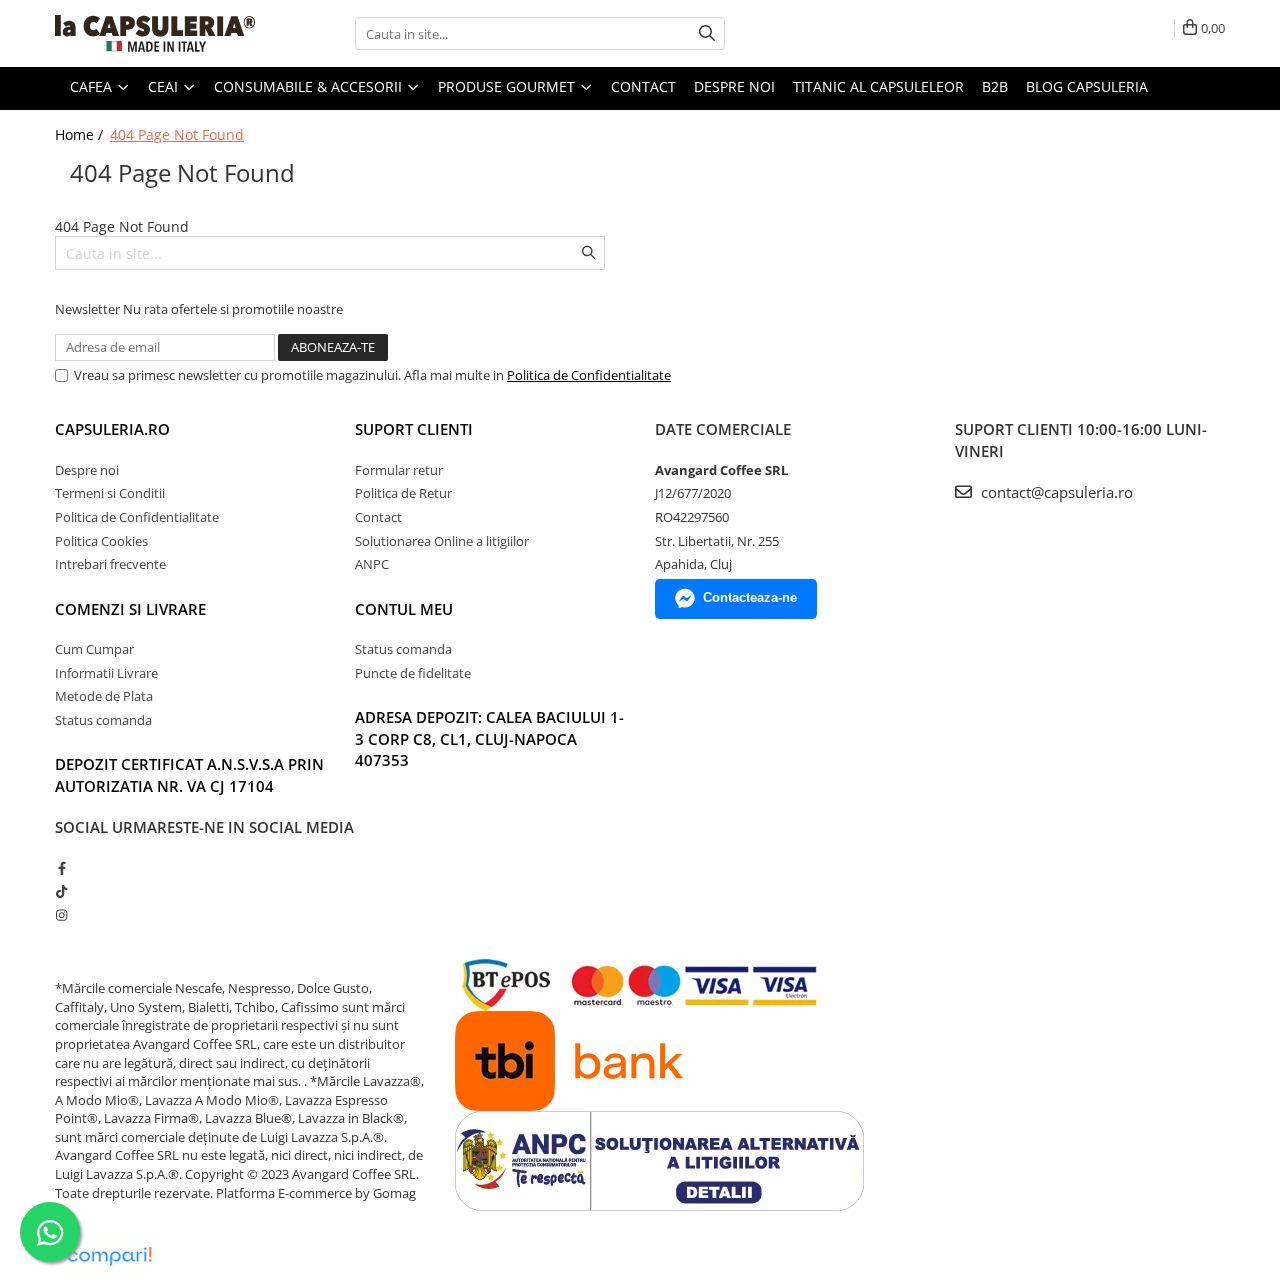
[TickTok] (61, 891)
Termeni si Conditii (110, 493)
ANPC (372, 564)
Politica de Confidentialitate (589, 375)
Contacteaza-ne (750, 597)
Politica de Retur (403, 493)
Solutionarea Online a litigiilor (442, 541)
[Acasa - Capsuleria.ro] (155, 33)
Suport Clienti (414, 429)
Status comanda (103, 720)
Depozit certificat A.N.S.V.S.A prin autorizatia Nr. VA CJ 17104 (189, 774)
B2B (995, 86)
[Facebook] (61, 868)
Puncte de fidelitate (413, 673)
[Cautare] (707, 33)
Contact (643, 86)
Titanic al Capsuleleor (878, 86)
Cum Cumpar (94, 649)
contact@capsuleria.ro (1055, 492)
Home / (81, 134)
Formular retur (399, 470)
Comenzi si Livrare (130, 609)
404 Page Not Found (177, 134)
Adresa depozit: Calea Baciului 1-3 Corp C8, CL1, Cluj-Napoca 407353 (489, 738)
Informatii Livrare (106, 673)
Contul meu (404, 609)
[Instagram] (61, 915)
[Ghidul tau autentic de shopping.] (109, 1256)
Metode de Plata (104, 696)
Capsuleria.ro (112, 429)
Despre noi (734, 86)
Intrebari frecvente (110, 564)
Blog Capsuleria (1087, 86)
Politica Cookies (101, 541)
